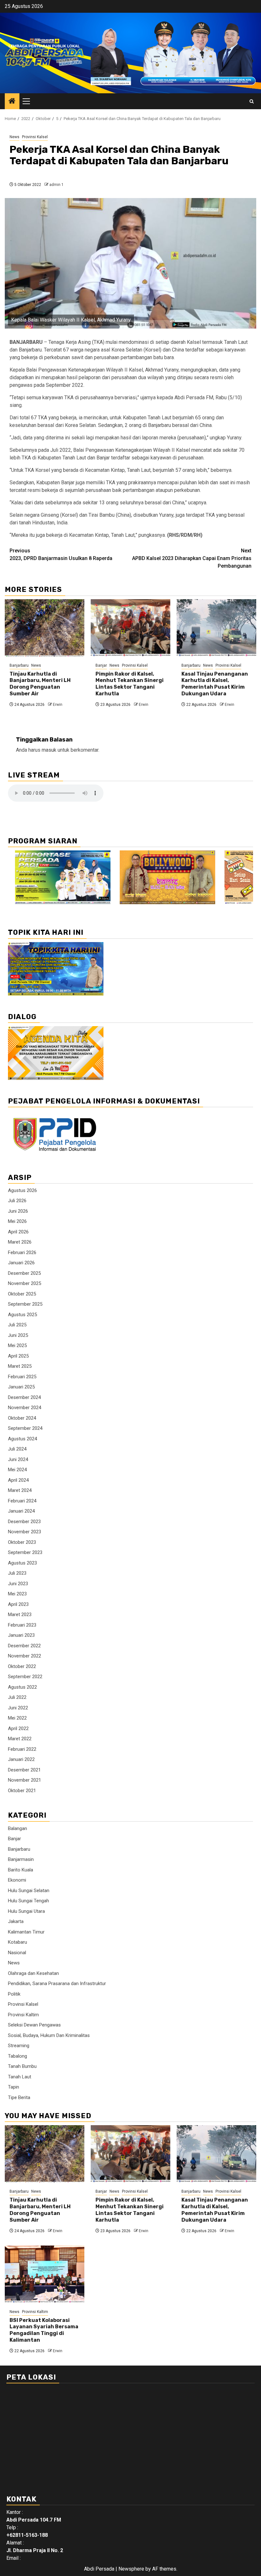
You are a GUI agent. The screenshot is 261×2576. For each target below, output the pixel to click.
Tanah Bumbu (22, 2066)
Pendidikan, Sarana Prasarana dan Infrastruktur (57, 1983)
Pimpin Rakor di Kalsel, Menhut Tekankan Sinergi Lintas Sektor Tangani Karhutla (130, 684)
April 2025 (18, 1356)
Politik (14, 1994)
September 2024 (25, 1428)
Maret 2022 (20, 1739)
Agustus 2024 (22, 1439)
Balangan (18, 1828)
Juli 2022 (17, 1697)
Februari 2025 (22, 1377)
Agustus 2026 (22, 1190)
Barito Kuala (21, 1870)
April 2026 (18, 1232)
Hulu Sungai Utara (26, 1911)
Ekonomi (17, 1880)
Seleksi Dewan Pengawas (34, 2025)
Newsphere (131, 2569)
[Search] (252, 101)
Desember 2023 (24, 1522)
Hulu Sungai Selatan (29, 1891)
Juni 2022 (18, 1708)
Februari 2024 (22, 1501)
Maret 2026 (20, 1242)
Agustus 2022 (22, 1687)
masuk (49, 750)
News (14, 137)
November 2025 (25, 1283)
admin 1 (56, 185)
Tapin (14, 2087)
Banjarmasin (21, 1859)
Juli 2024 (17, 1449)
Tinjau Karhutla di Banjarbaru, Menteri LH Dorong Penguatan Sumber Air (40, 684)
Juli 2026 (17, 1201)
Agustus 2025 (22, 1315)
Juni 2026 (18, 1211)
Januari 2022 (21, 1759)
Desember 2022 (24, 1646)
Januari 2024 (21, 1511)
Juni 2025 (18, 1335)
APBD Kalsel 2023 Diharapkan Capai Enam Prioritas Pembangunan (192, 558)
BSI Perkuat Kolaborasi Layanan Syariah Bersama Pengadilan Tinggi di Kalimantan (44, 2330)
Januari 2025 (21, 1387)
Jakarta (16, 1921)
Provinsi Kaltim (23, 2015)
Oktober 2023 (22, 1542)
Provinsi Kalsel (35, 137)
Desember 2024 (24, 1397)
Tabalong (18, 2056)
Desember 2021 (24, 1770)
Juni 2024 (18, 1459)
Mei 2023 (17, 1594)
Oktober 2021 (22, 1791)
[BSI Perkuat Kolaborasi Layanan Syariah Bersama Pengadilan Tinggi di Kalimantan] (45, 2274)
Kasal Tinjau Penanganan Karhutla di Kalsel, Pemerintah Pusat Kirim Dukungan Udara (215, 684)
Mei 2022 (17, 1718)
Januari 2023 (21, 1635)
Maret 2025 (20, 1366)
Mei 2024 (17, 1470)
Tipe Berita (19, 2097)
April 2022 (18, 1728)
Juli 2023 (17, 1573)
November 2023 (25, 1532)
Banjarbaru (19, 665)
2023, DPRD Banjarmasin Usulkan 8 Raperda (61, 554)
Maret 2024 (20, 1490)
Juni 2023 (18, 1584)
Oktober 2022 (22, 1666)
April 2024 (18, 1480)
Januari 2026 (21, 1263)
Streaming (19, 2046)
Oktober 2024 (22, 1418)
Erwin (58, 705)
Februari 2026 (22, 1253)
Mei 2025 (17, 1345)
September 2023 (25, 1552)
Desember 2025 (24, 1273)
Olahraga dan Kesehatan (33, 1973)
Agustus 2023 (22, 1563)
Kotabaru (18, 1942)
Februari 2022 (22, 1749)
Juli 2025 (17, 1325)
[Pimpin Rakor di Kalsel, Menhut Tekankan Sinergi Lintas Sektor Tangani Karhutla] (130, 628)
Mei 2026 (17, 1221)
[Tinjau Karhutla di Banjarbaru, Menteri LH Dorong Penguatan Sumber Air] (45, 628)
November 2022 (25, 1656)
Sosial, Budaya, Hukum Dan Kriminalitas (49, 2035)
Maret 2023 (20, 1614)
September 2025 (25, 1304)
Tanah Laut (20, 2077)
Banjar (101, 665)
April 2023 (18, 1604)
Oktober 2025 (22, 1294)
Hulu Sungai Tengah (28, 1901)
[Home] (12, 102)
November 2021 (25, 1780)
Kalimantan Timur (26, 1932)
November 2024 (25, 1408)
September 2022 (25, 1677)
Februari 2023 (22, 1625)
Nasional (17, 1953)
